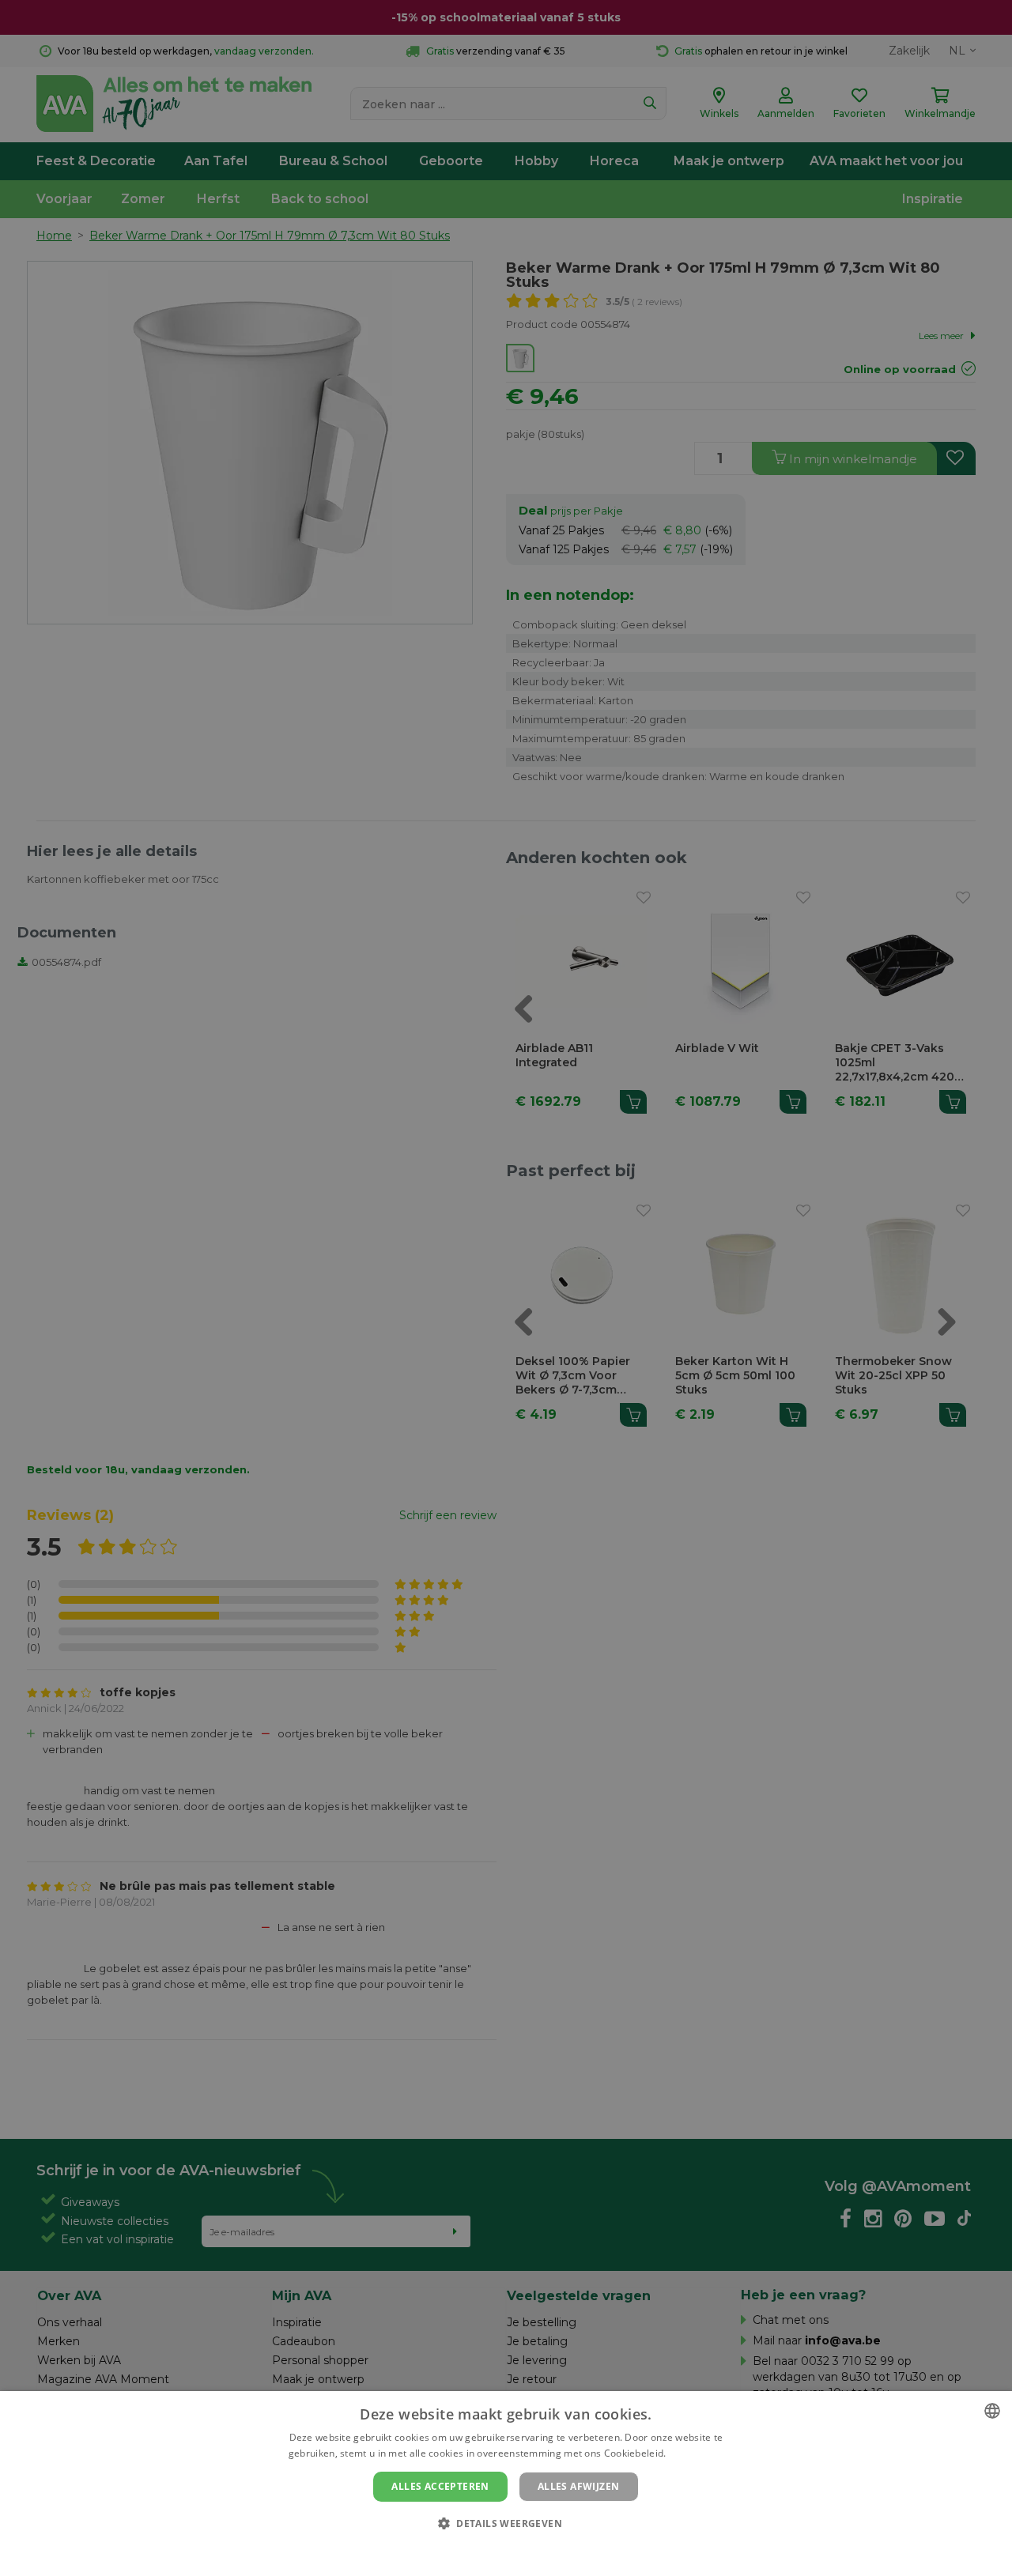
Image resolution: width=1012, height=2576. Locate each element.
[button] (506, 2523)
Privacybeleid (496, 2550)
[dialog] (506, 2484)
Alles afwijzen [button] (579, 2486)
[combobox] (992, 2411)
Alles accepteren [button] (440, 2486)
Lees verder (696, 2453)
